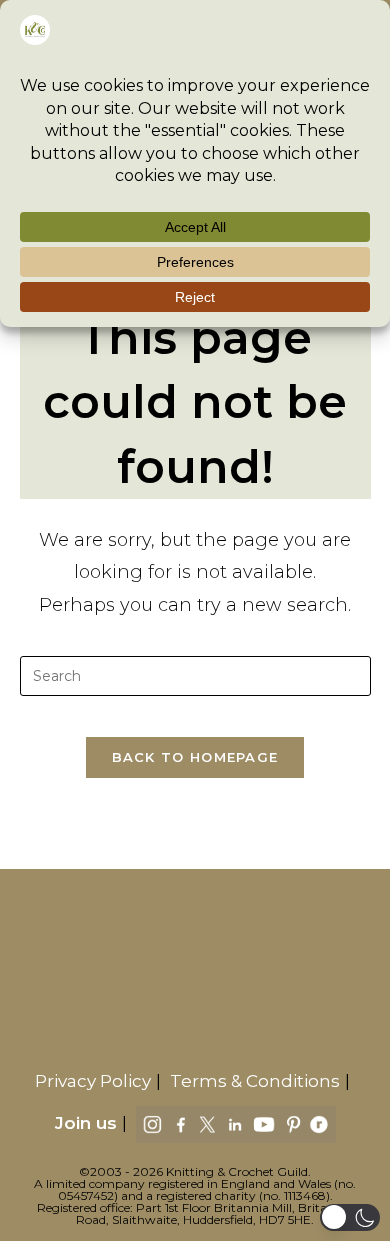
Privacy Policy (93, 1081)
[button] (350, 1217)
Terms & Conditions (255, 1081)
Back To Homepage (195, 757)
